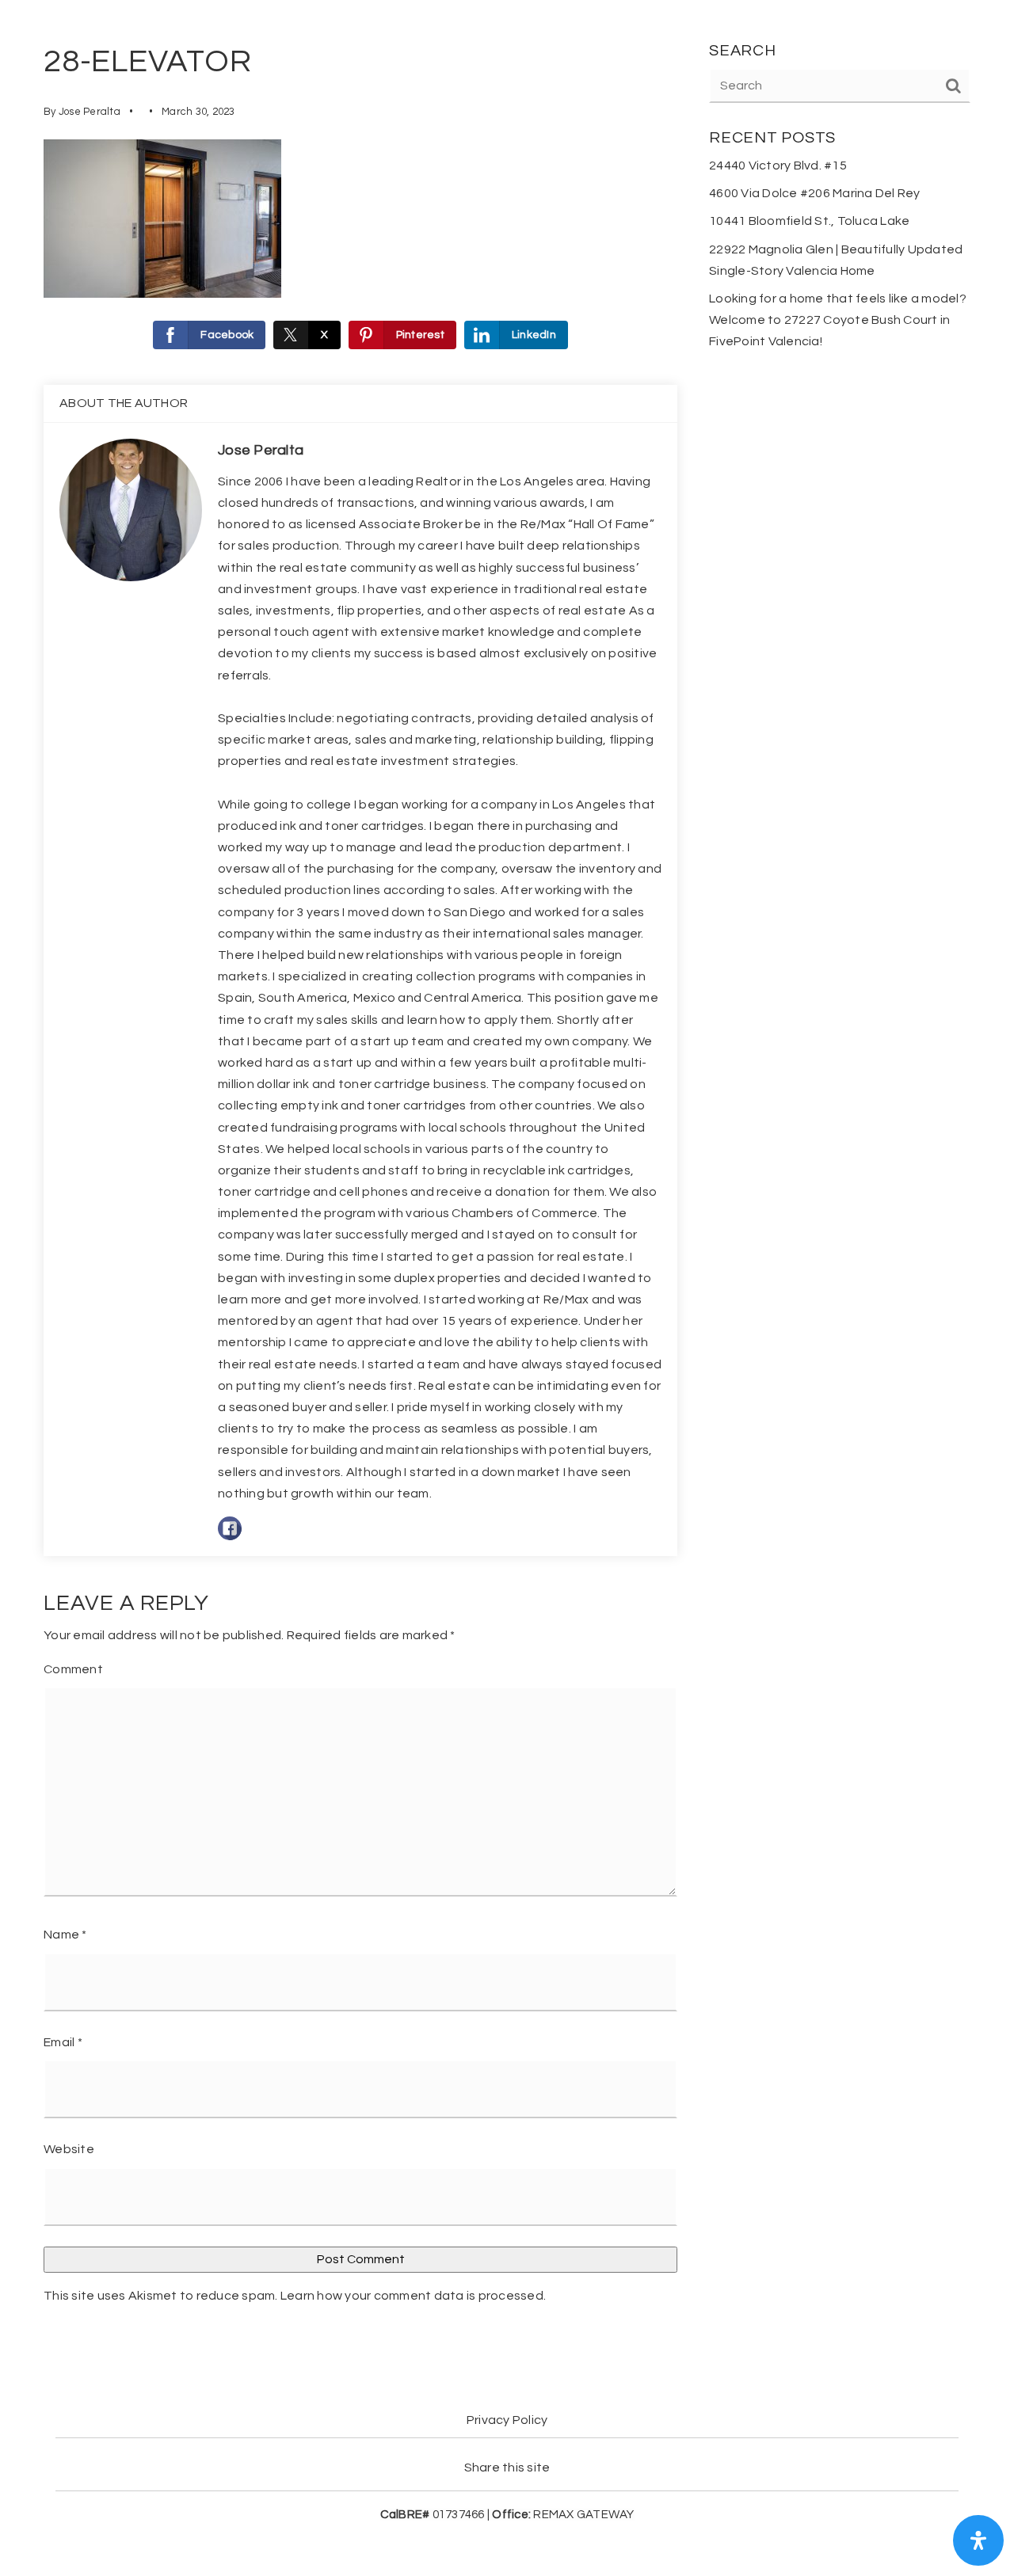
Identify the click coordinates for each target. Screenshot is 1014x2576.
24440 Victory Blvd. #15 (778, 166)
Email (63, 2042)
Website (69, 2149)
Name (65, 1935)
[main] (507, 1180)
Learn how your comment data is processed (412, 2296)
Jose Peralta (90, 112)
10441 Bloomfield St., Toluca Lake (809, 221)
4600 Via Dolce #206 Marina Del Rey (815, 193)
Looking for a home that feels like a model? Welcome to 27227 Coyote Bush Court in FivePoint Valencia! (838, 320)
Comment (73, 1669)
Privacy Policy (507, 2420)
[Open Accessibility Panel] (978, 2540)
